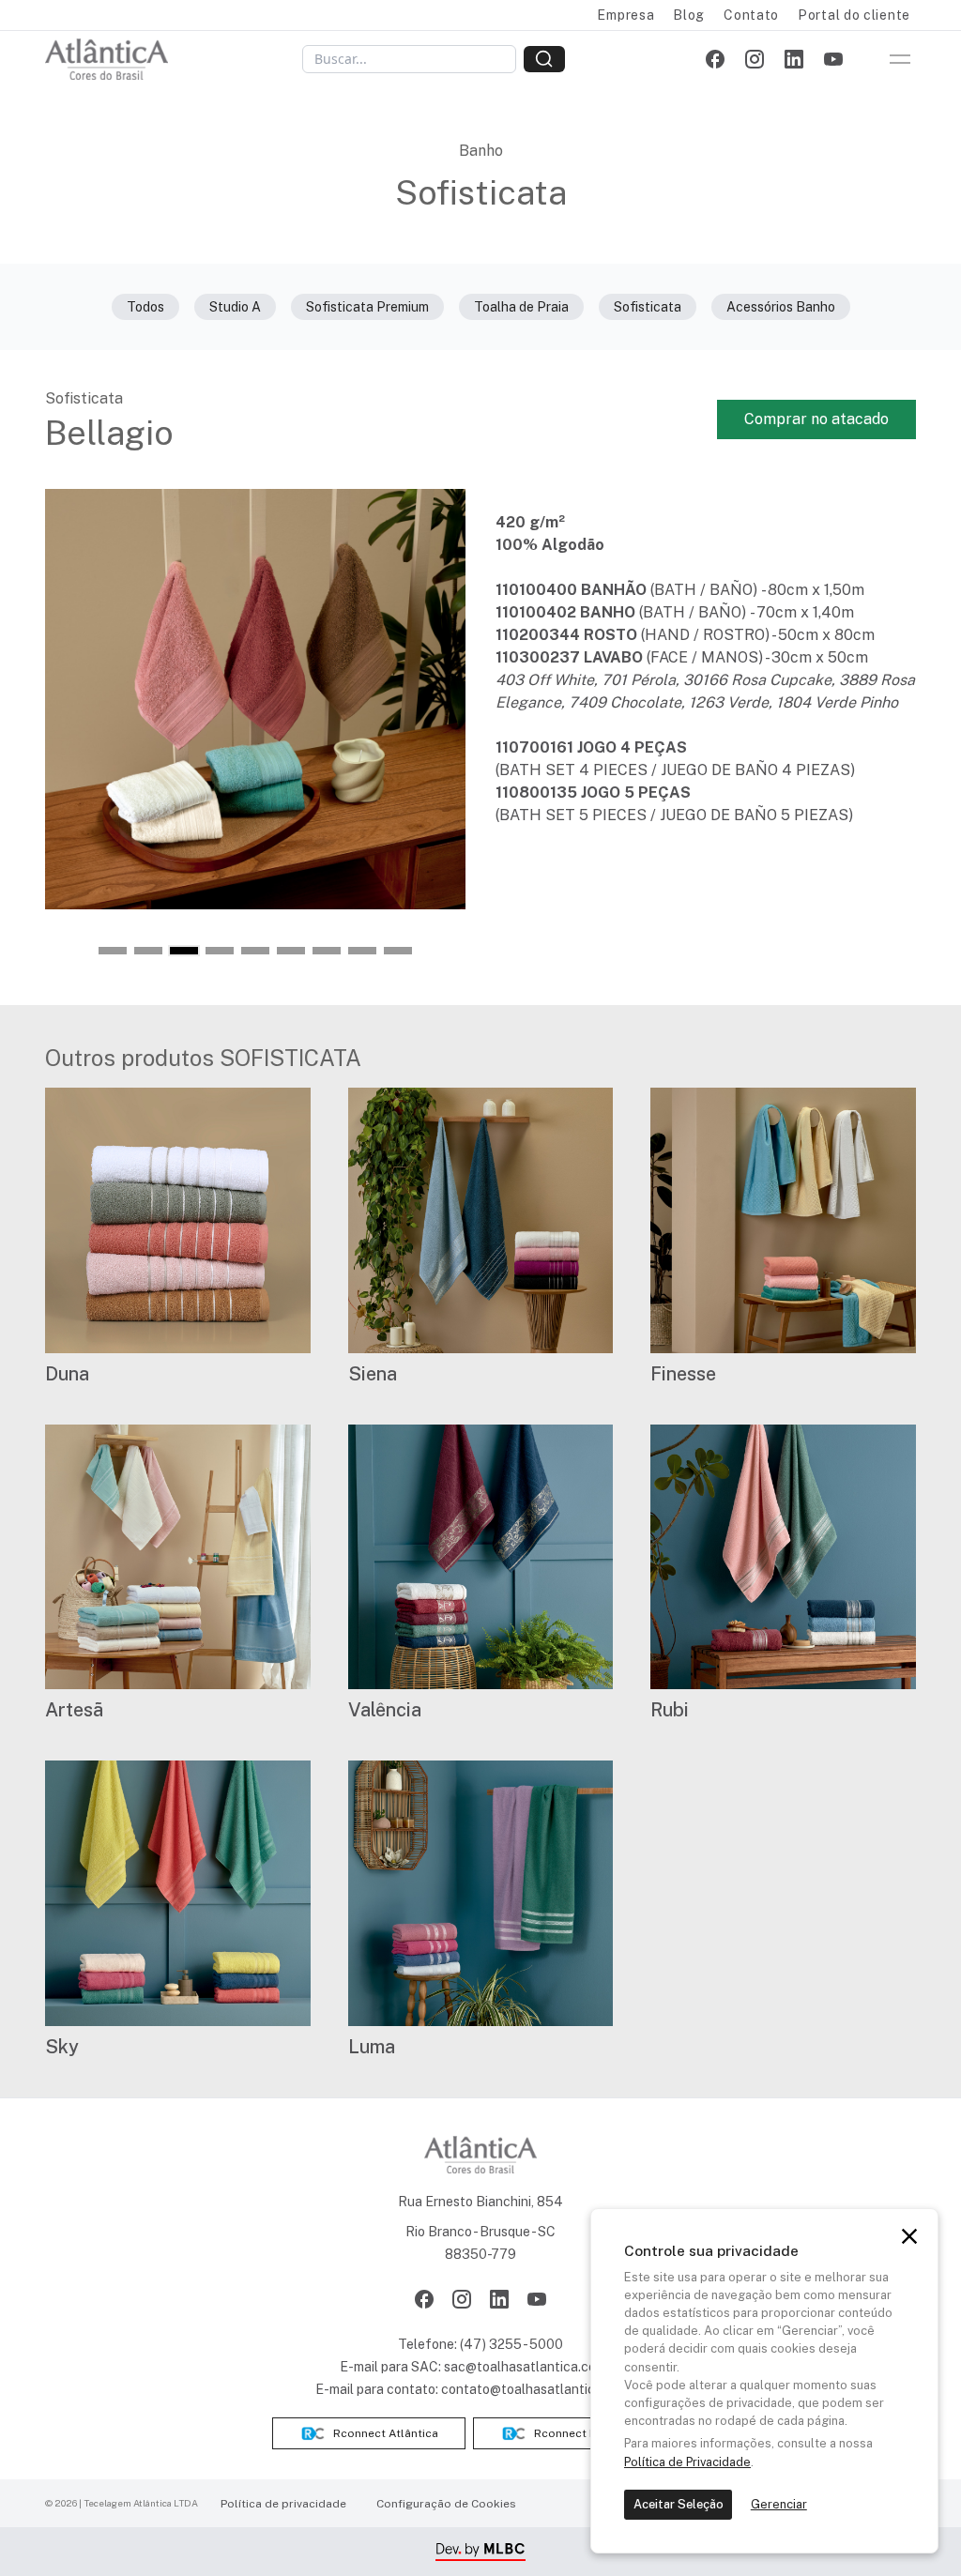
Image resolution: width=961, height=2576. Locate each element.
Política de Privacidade (687, 2462)
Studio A (235, 307)
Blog (689, 15)
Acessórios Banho (781, 307)
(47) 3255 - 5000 (511, 2344)
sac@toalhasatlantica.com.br (533, 2367)
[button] (113, 951)
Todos (145, 307)
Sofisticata (648, 307)
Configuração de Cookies (446, 2504)
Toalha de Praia (521, 307)
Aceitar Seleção (679, 2504)
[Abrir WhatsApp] (914, 2529)
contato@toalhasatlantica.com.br (543, 2389)
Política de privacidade (283, 2504)
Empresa (625, 15)
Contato (751, 15)
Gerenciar (779, 2504)
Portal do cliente (854, 15)
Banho (481, 151)
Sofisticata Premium (367, 307)
